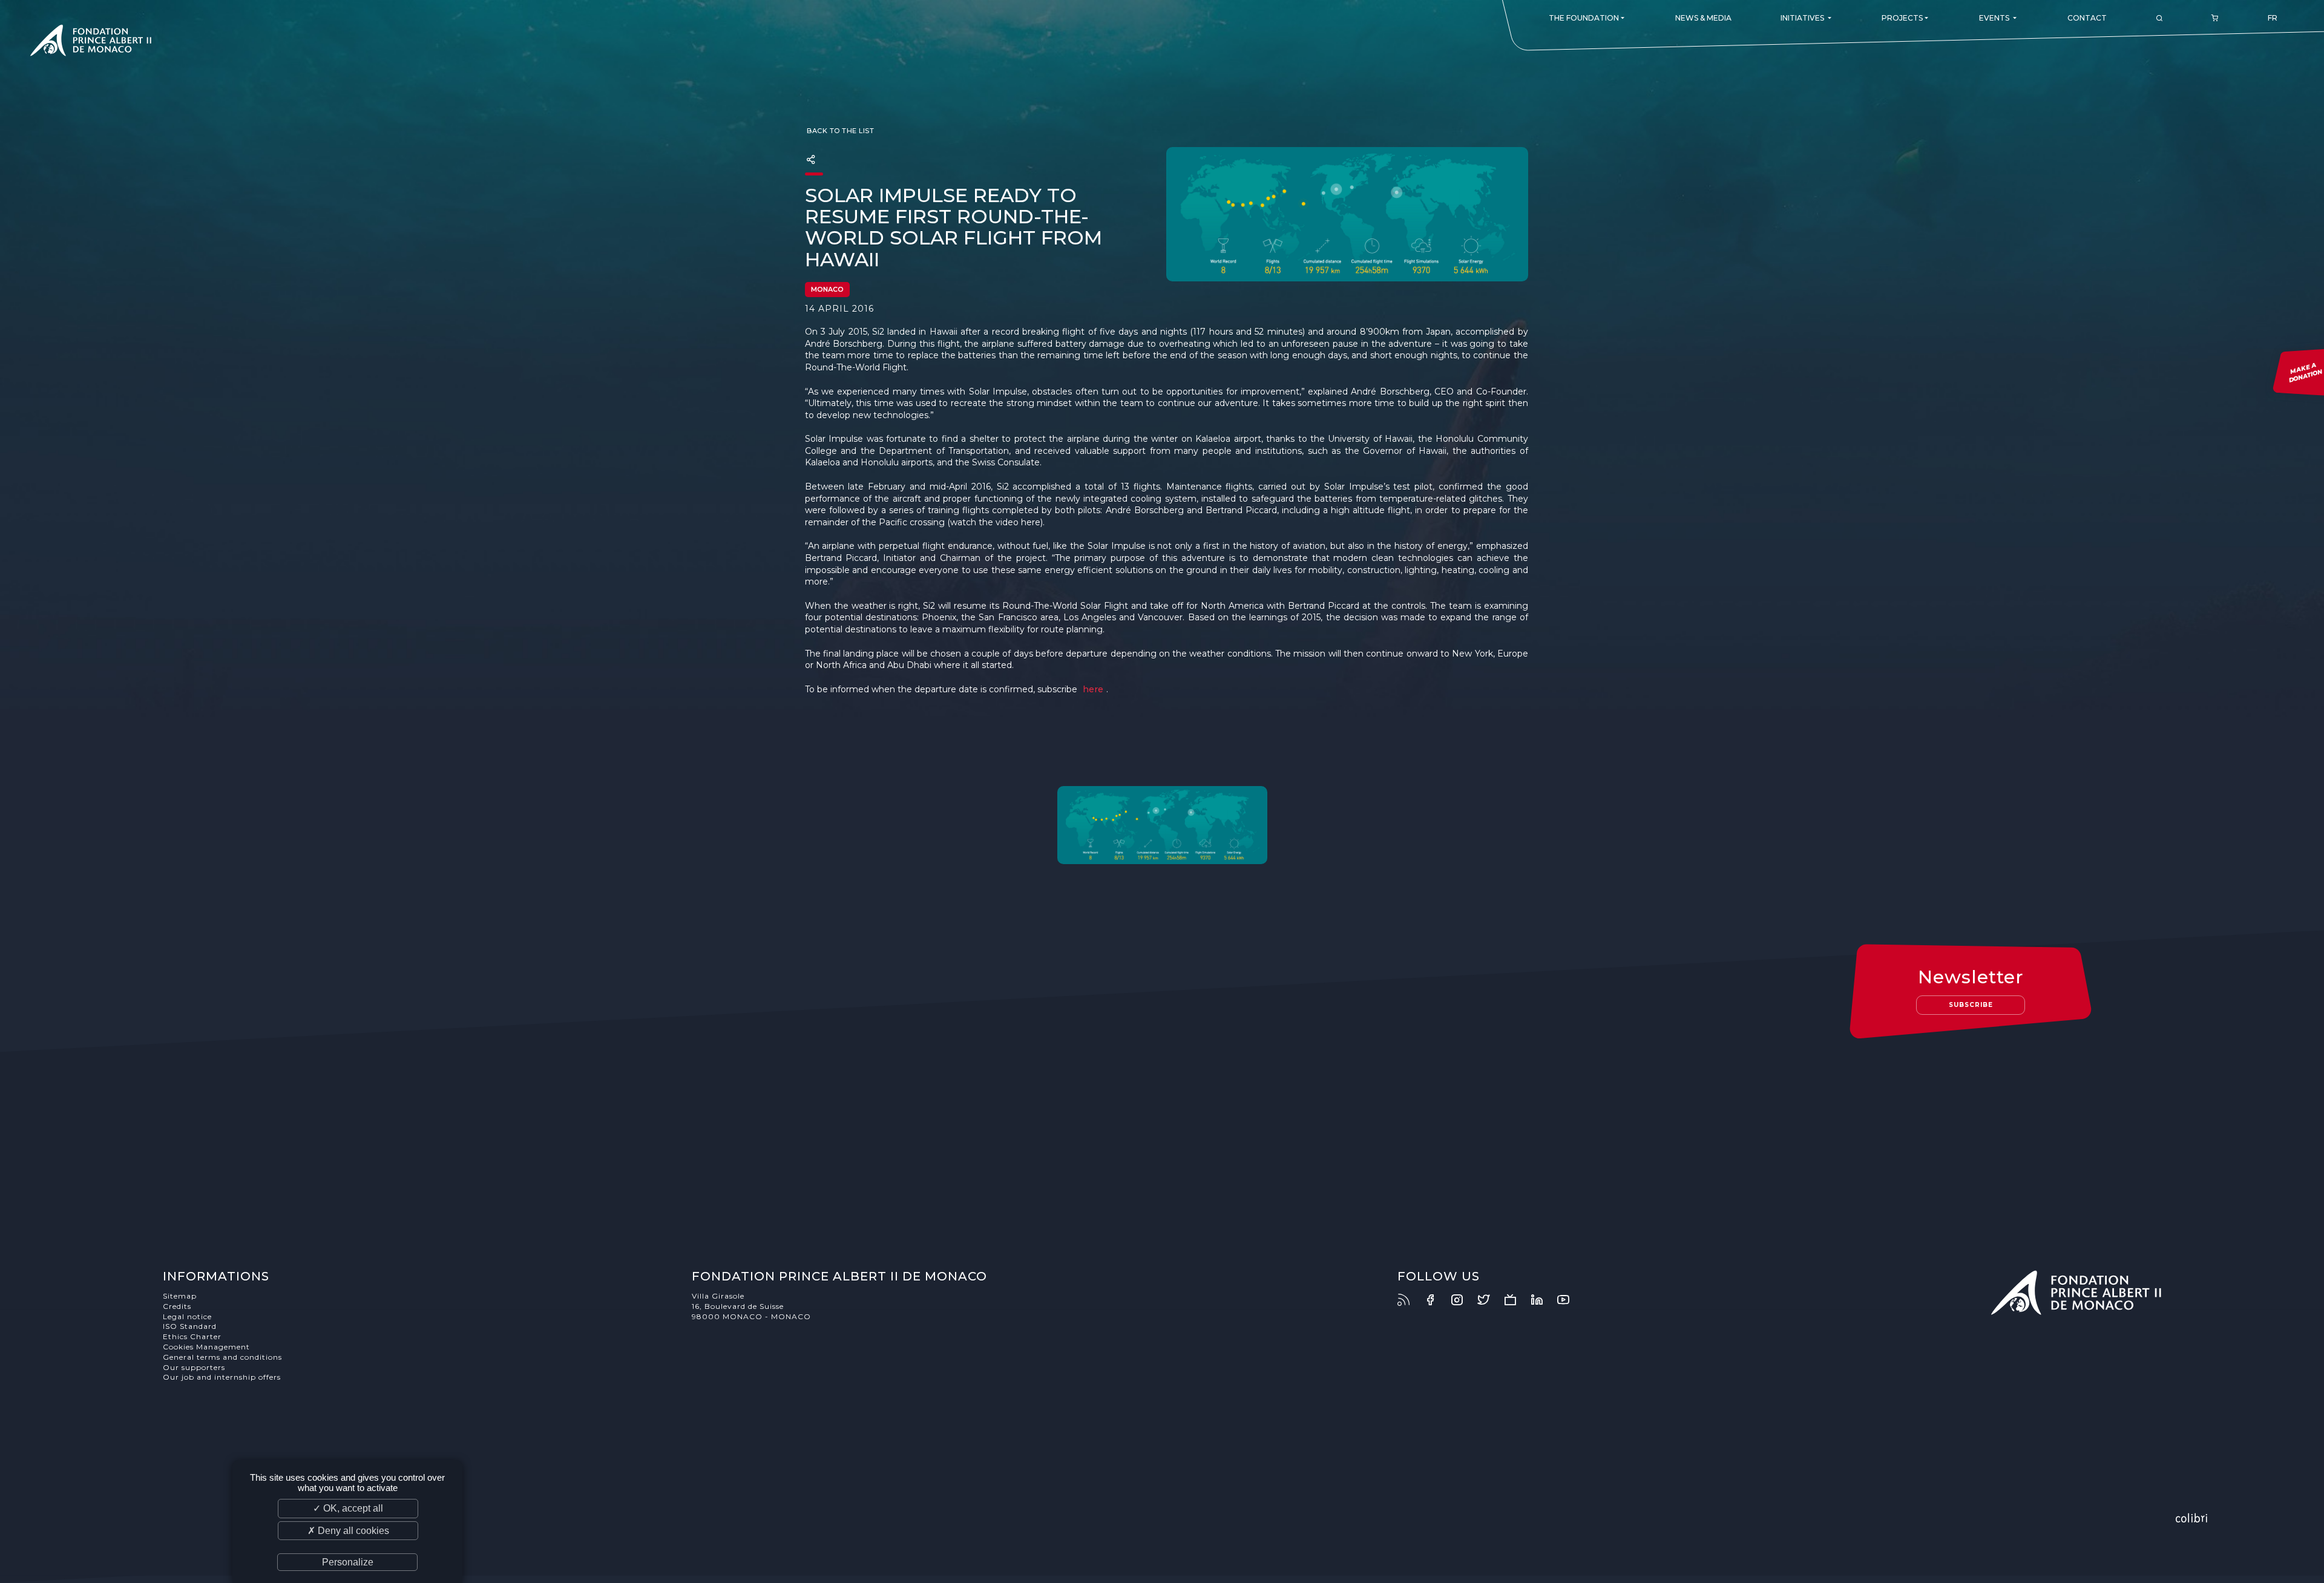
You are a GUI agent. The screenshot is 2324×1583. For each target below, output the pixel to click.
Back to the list (840, 131)
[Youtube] (1569, 1300)
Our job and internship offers (222, 1377)
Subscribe (1971, 1005)
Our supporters (194, 1367)
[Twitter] (1489, 1300)
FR (2273, 18)
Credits (177, 1306)
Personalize (348, 1562)
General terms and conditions (222, 1357)
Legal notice (187, 1316)
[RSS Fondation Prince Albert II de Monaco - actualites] (1410, 1300)
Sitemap (180, 1296)
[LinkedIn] (1543, 1300)
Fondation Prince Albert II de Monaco (91, 42)
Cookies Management (206, 1347)
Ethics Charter (192, 1336)
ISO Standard (190, 1326)
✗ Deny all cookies (348, 1531)
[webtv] (1516, 1300)
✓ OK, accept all (348, 1508)
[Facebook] (1436, 1300)
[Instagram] (1463, 1300)
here (1093, 689)
